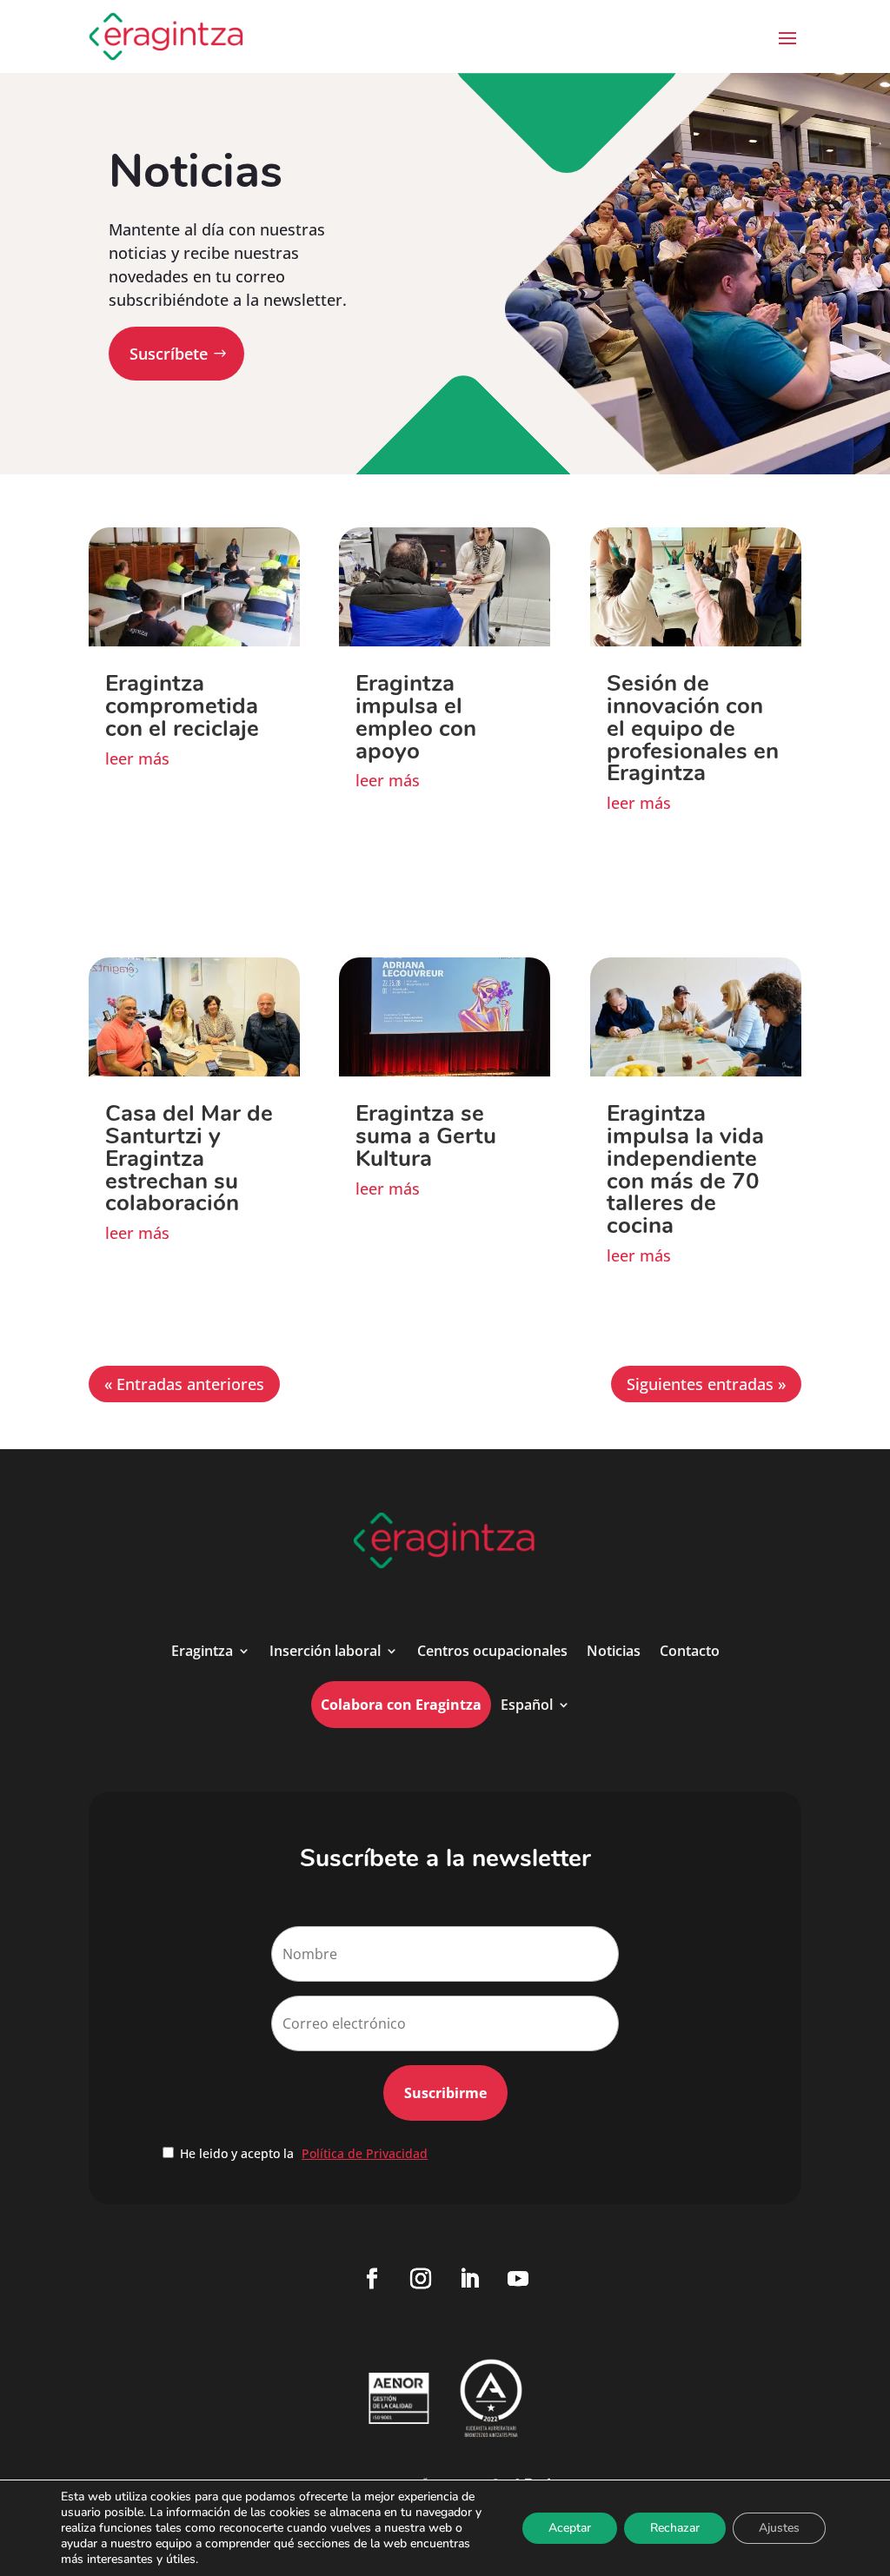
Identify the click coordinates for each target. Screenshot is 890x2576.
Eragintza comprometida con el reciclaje (182, 706)
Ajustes (779, 2528)
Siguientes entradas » (706, 1384)
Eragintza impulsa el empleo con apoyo (416, 717)
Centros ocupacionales (492, 1651)
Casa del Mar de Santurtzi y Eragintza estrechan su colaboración (189, 1159)
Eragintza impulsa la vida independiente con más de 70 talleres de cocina (685, 1170)
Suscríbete (169, 354)
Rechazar (675, 2528)
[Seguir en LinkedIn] (469, 2279)
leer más (137, 758)
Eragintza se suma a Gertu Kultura (426, 1136)
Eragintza (202, 1651)
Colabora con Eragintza (401, 1705)
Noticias (614, 1651)
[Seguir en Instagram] (421, 2279)
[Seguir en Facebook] (372, 2279)
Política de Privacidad (365, 2153)
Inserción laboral (325, 1651)
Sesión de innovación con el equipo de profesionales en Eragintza (693, 728)
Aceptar (570, 2528)
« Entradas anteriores (184, 1384)
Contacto (690, 1651)
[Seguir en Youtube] (518, 2279)
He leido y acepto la (304, 2153)
